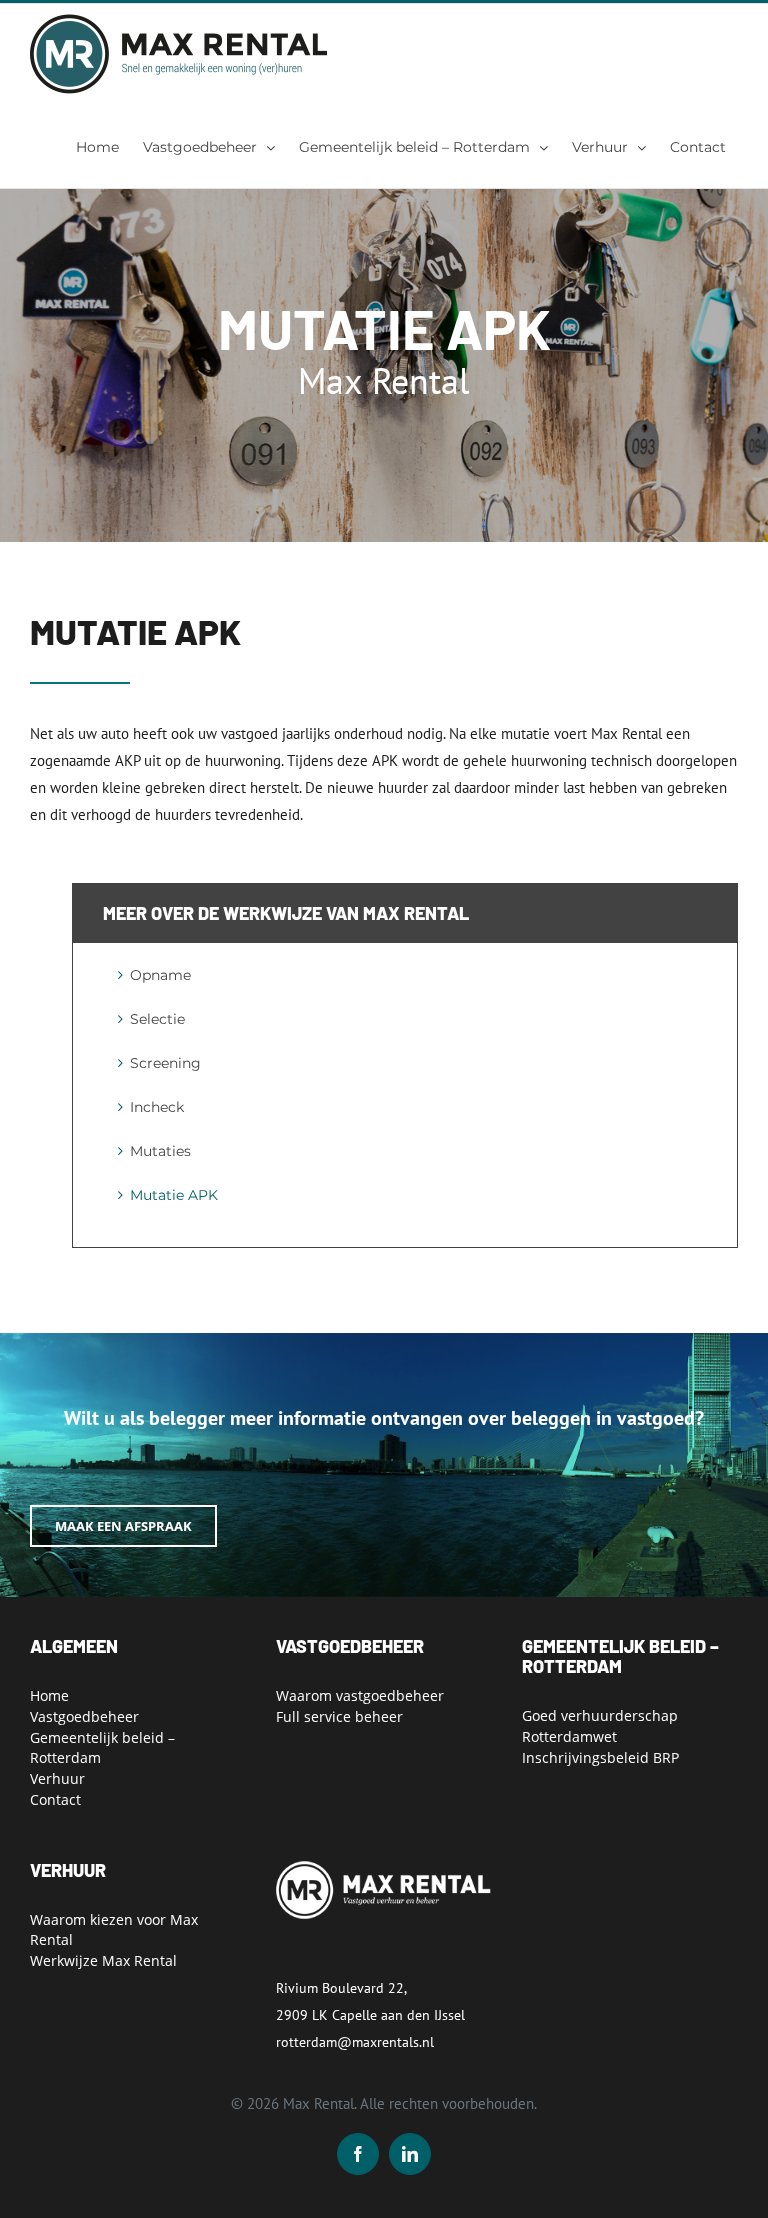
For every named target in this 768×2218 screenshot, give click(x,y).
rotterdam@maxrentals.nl (355, 2042)
